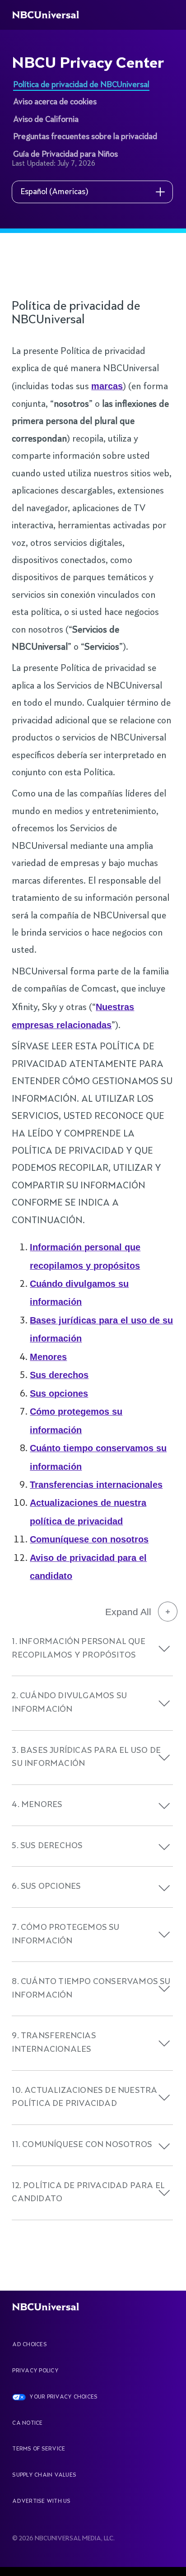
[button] (164, 1649)
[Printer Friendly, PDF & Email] (74, 283)
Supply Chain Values (44, 2475)
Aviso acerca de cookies (55, 102)
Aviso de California (46, 120)
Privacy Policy (35, 2371)
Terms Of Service (39, 2449)
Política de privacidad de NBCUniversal (81, 85)
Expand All (128, 1612)
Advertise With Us (41, 2501)
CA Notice (27, 2423)
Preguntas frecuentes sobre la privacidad (85, 137)
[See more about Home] (51, 15)
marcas (107, 386)
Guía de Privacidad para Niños (65, 154)
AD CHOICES (29, 2345)
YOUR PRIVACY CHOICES (63, 2397)
